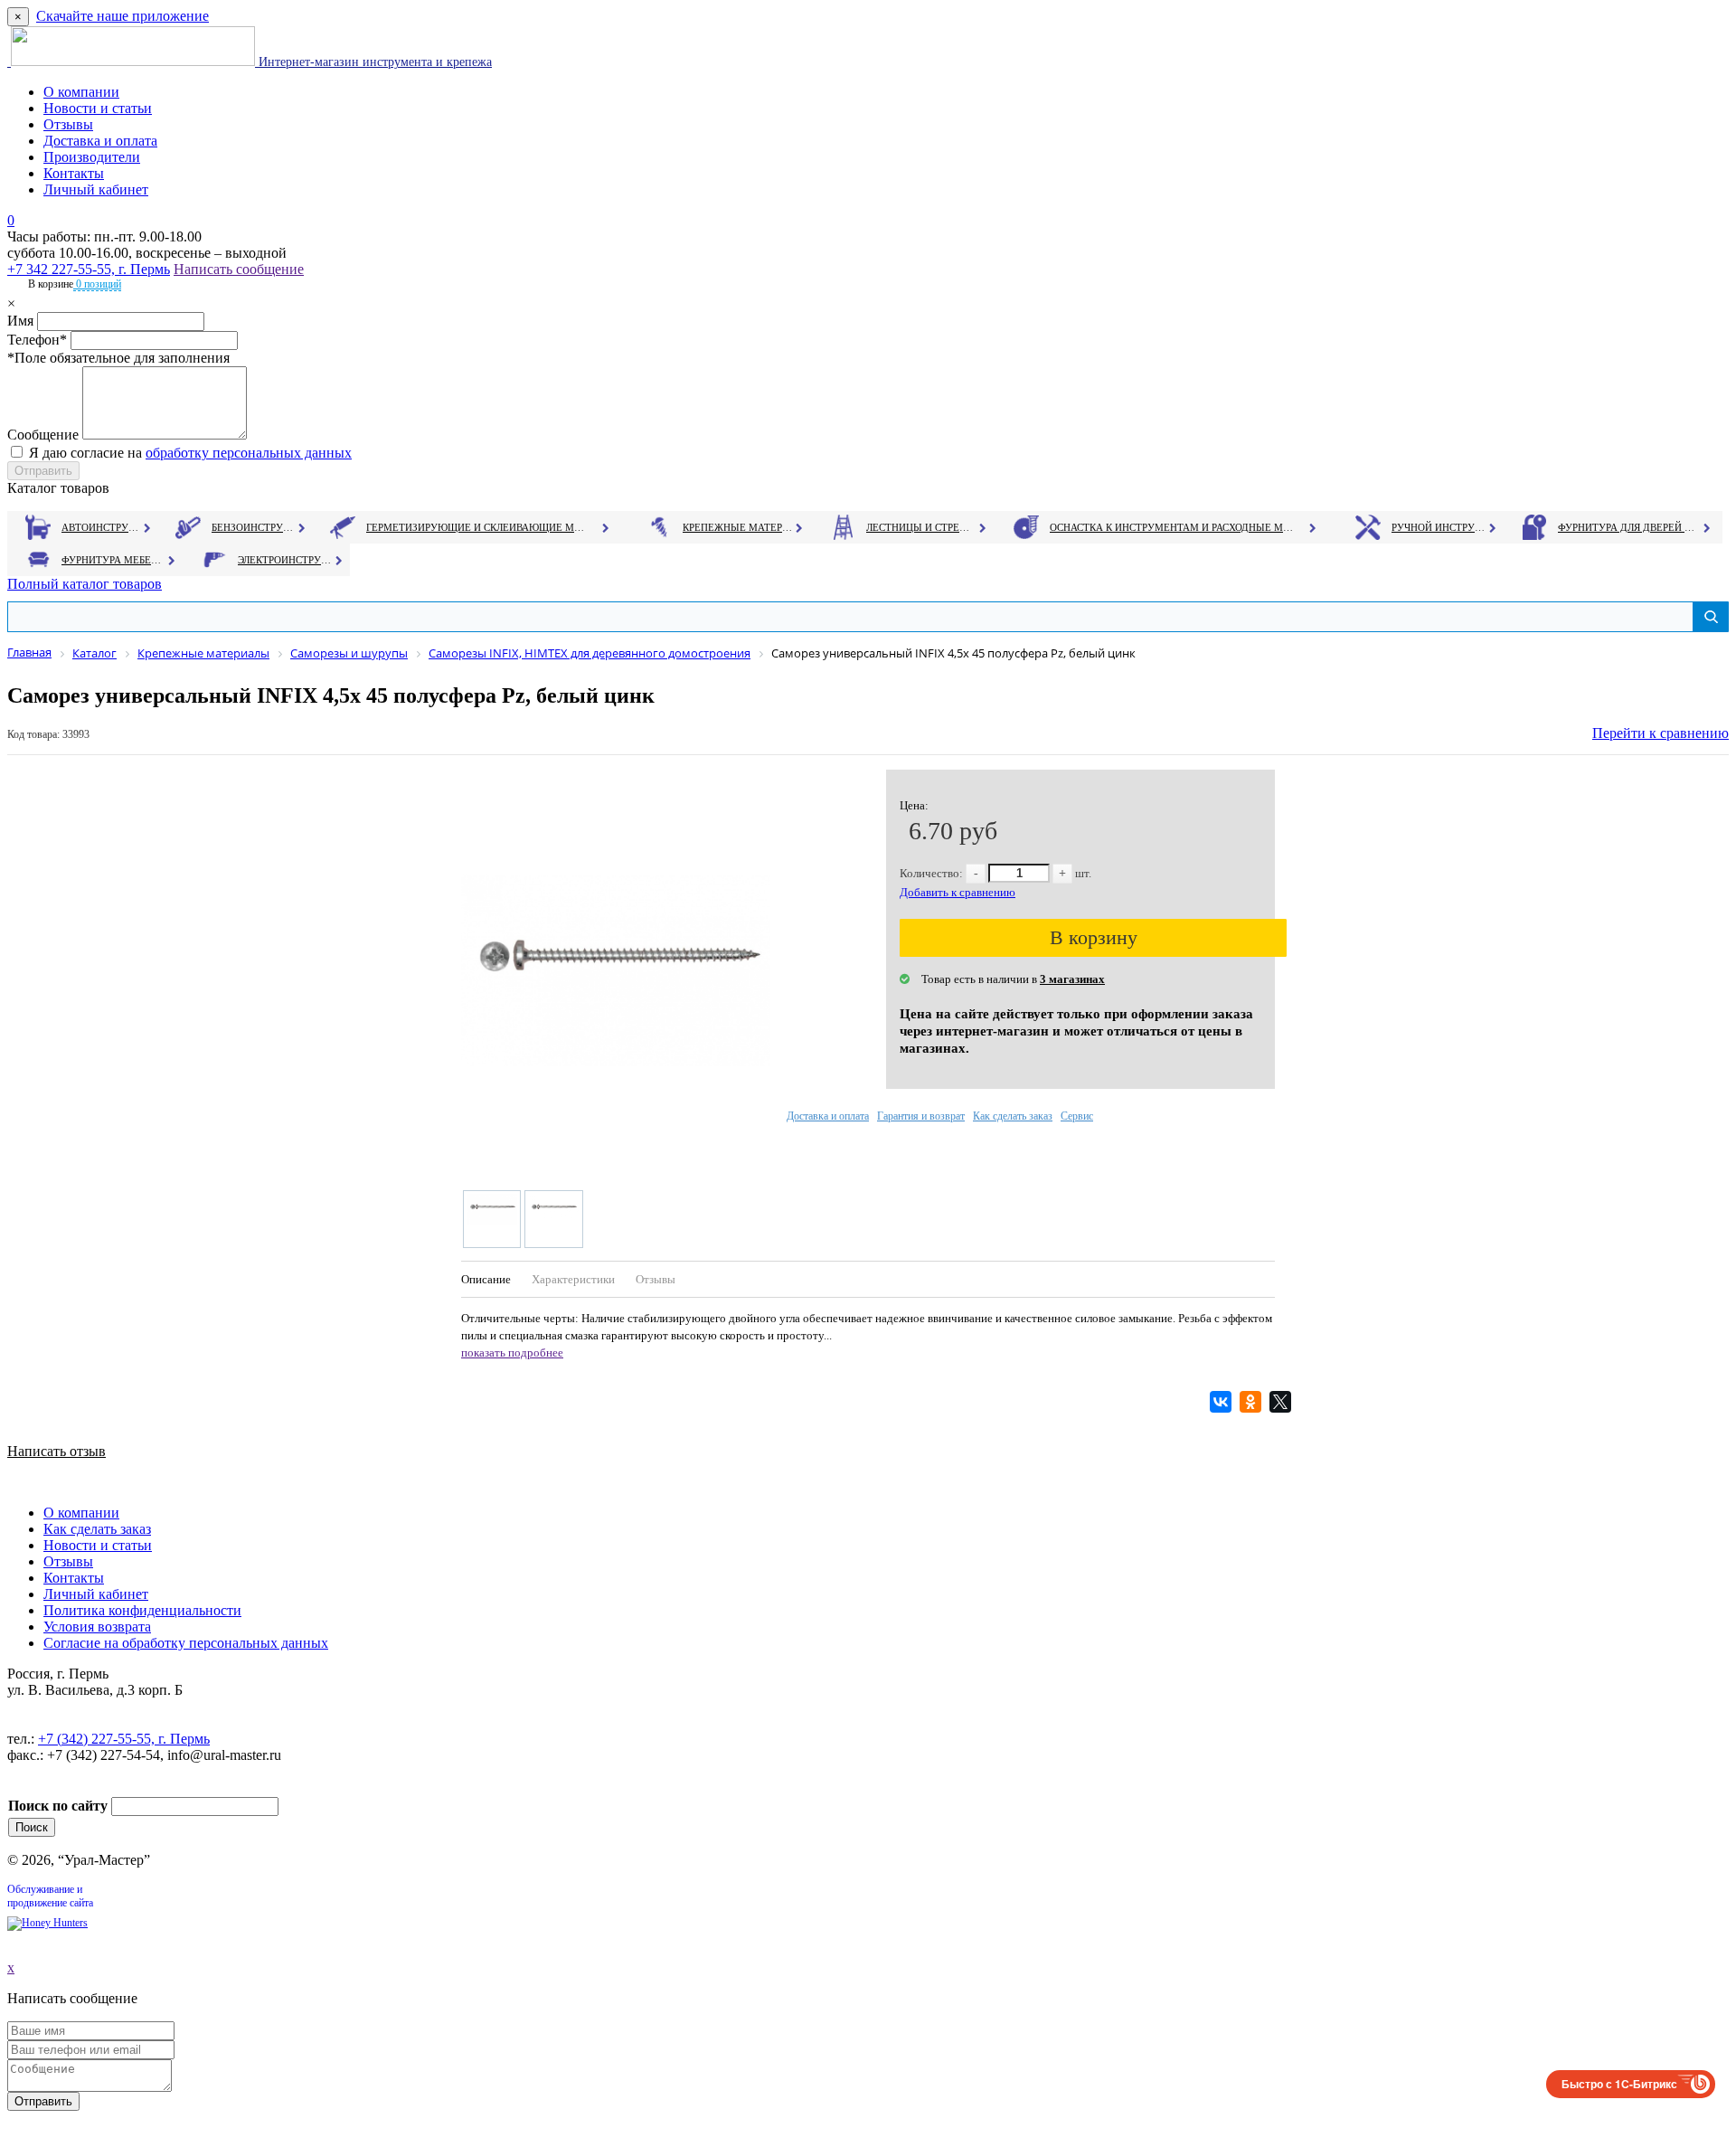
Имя (20, 321)
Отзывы (68, 124)
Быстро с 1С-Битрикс (1619, 2084)
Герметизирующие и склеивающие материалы (478, 527)
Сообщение (43, 435)
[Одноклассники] (1253, 1402)
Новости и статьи (98, 108)
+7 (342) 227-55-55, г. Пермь (124, 1739)
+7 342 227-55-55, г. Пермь (89, 269)
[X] (1283, 1402)
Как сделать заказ (1013, 1116)
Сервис (1077, 1116)
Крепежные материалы (738, 527)
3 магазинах (1072, 979)
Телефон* (37, 340)
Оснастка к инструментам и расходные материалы (1172, 527)
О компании (81, 92)
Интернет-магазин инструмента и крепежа (373, 62)
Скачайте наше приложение (123, 16)
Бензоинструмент (254, 527)
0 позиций (97, 284)
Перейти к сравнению (1661, 733)
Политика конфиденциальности (142, 1610)
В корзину (1094, 937)
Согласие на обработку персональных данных (186, 1643)
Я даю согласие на (190, 453)
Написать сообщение (239, 269)
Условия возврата (97, 1627)
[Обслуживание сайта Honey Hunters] (47, 1923)
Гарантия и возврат (921, 1116)
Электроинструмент (285, 560)
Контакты (74, 173)
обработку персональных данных (249, 453)
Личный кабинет (96, 189)
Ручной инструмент (1439, 527)
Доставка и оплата (100, 141)
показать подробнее (512, 1353)
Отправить (43, 2101)
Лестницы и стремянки (921, 527)
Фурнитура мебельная (113, 560)
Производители (92, 157)
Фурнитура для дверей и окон (1628, 527)
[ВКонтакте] (1223, 1402)
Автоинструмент (102, 527)
